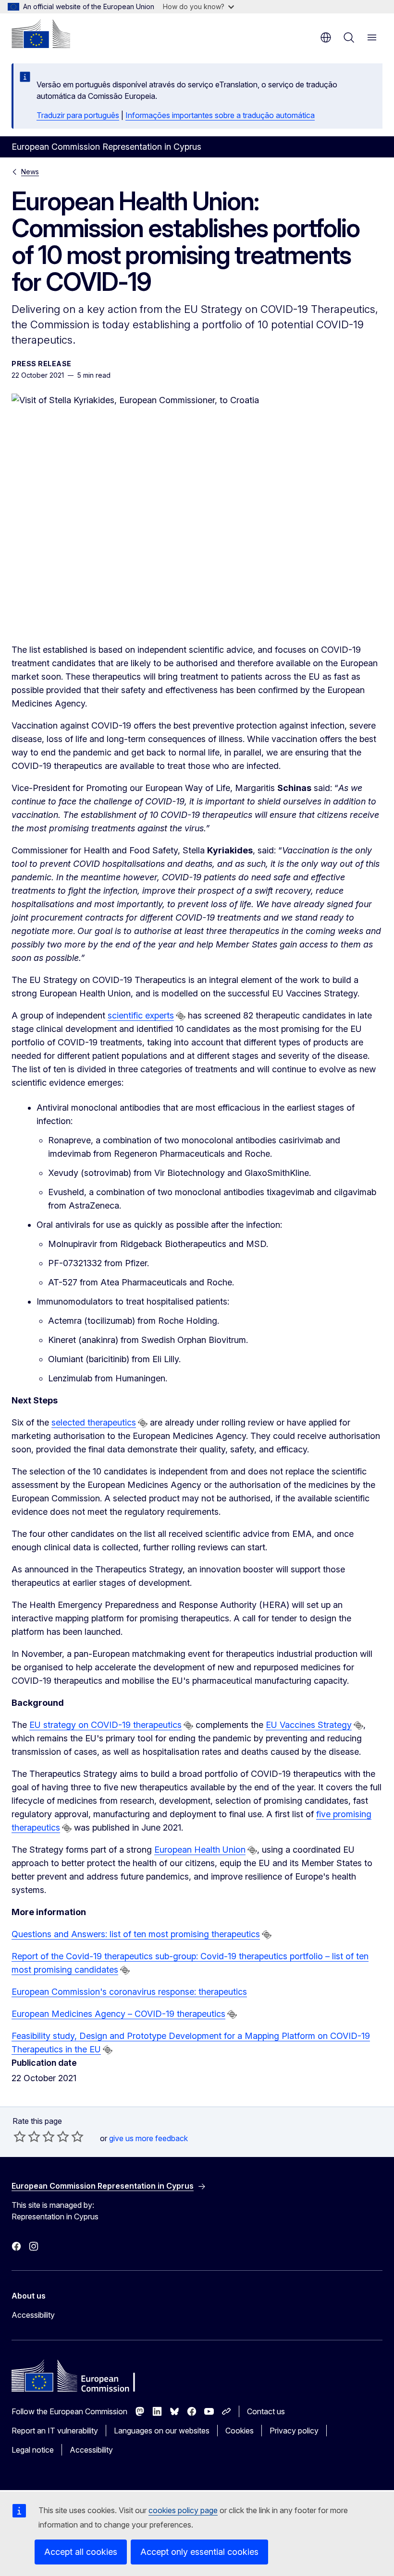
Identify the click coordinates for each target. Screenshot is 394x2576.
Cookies (240, 2431)
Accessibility (33, 2315)
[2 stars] (27, 2136)
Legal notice (33, 2450)
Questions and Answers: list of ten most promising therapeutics (136, 1934)
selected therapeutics (94, 1422)
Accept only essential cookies (199, 2552)
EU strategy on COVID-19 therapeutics (105, 1725)
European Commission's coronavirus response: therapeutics (129, 1992)
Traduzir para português (78, 115)
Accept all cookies (81, 2552)
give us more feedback (148, 2138)
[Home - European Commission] (41, 34)
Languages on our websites (162, 2431)
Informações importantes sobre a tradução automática (220, 115)
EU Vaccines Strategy (309, 1725)
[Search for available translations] (181, 1016)
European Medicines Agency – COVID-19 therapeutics (118, 2014)
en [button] (326, 37)
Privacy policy (294, 2431)
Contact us (266, 2411)
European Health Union (200, 1850)
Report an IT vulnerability (55, 2431)
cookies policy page (183, 2510)
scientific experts (141, 1015)
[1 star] (20, 2136)
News (30, 172)
